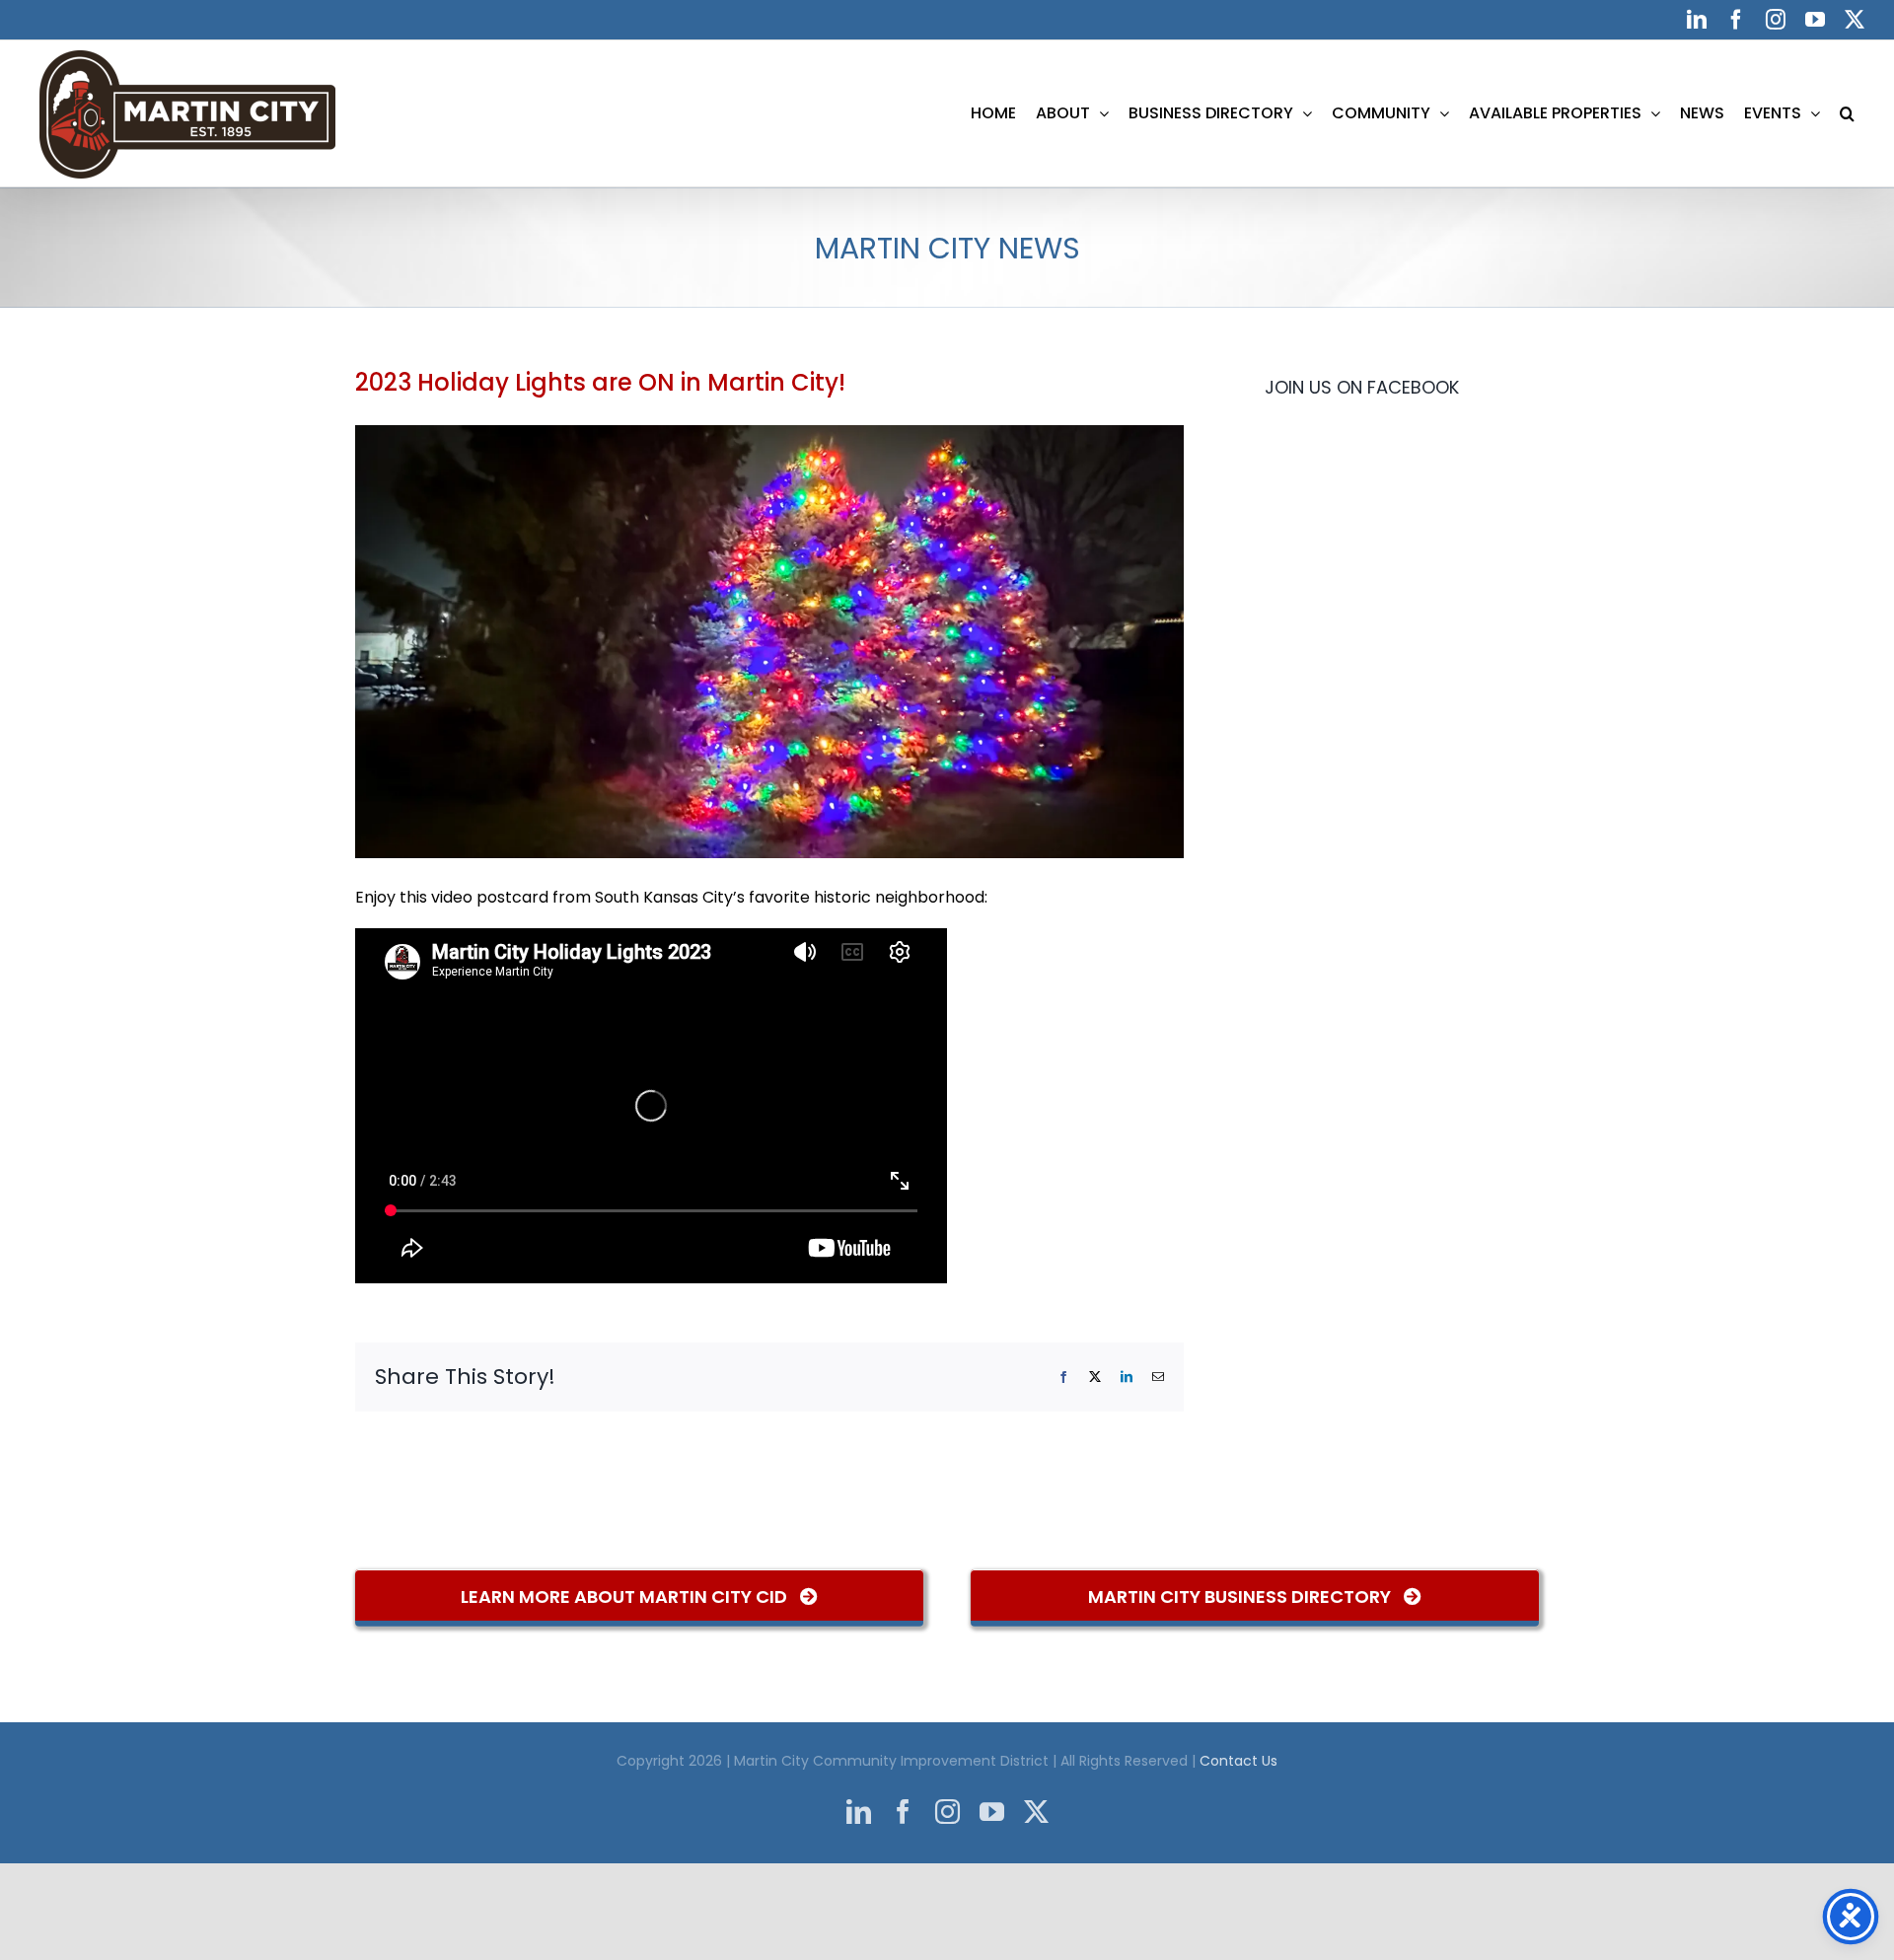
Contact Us (1238, 1761)
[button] (1847, 113)
